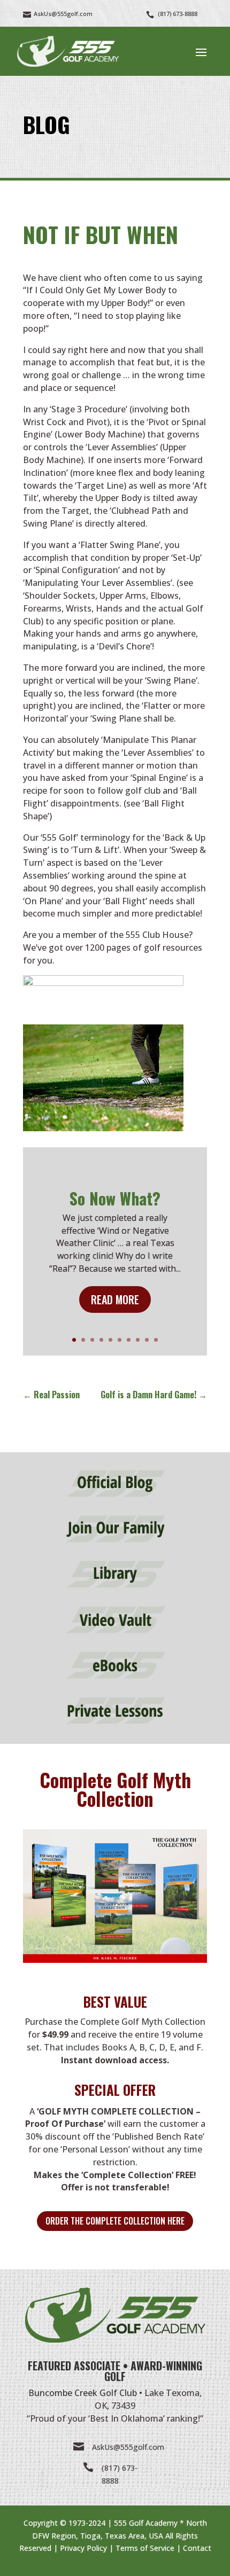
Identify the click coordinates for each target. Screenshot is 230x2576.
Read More (115, 1299)
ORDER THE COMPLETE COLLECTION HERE (115, 2221)
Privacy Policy (83, 2548)
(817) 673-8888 (178, 14)
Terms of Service (145, 2548)
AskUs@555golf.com (128, 2447)
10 (156, 1340)
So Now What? (115, 1198)
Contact (197, 2548)
